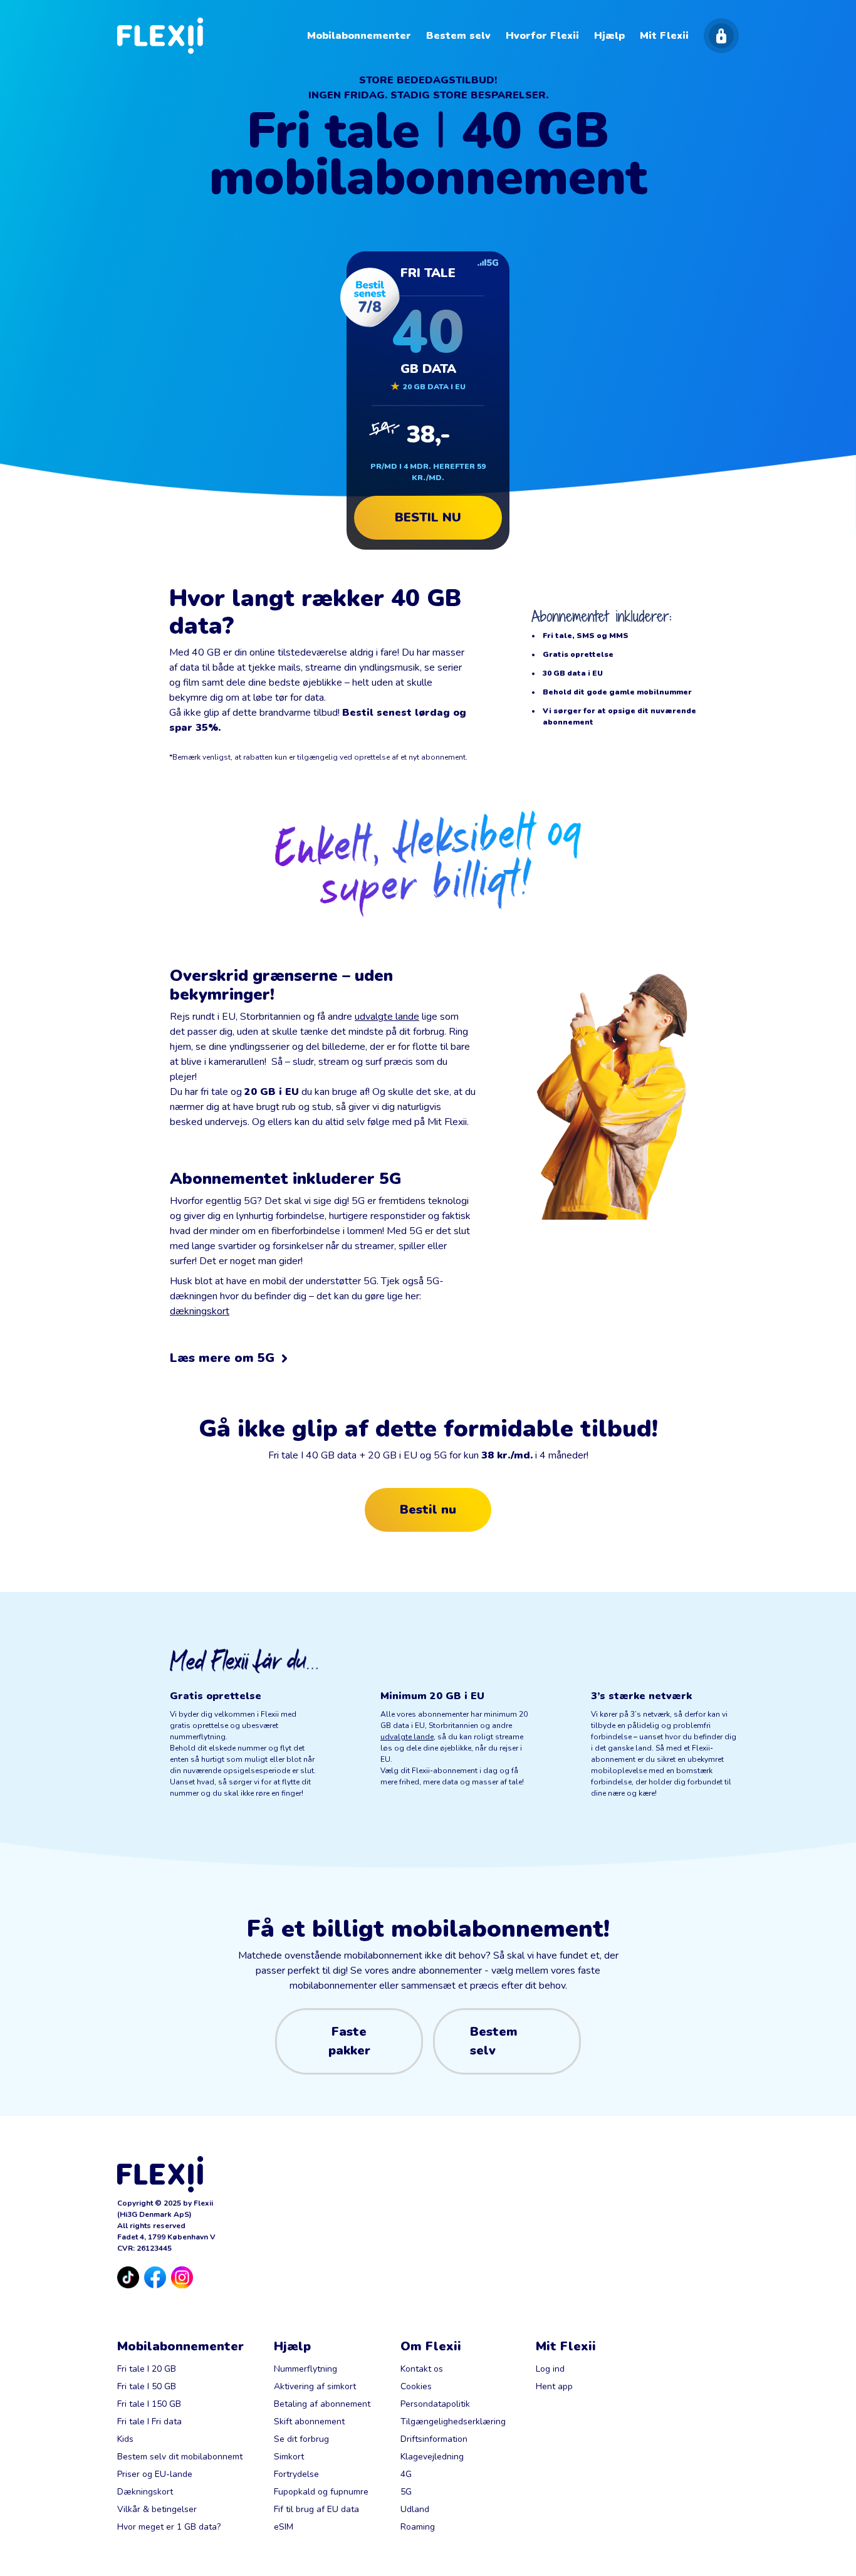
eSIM (284, 2527)
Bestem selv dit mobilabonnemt (180, 2457)
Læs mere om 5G (222, 1358)
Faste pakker (349, 2041)
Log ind (550, 2369)
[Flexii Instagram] (182, 2277)
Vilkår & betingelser (157, 2509)
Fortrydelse (296, 2474)
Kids (125, 2439)
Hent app (554, 2386)
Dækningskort (145, 2492)
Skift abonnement (309, 2422)
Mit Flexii (566, 2346)
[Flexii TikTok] (128, 2277)
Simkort (289, 2457)
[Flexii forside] (160, 36)
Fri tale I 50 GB (147, 2386)
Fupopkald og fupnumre (321, 2492)
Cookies (416, 2386)
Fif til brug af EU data (316, 2509)
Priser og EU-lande (155, 2474)
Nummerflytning (305, 2369)
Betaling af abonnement (322, 2404)
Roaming (418, 2527)
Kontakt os (422, 2369)
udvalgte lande (387, 1017)
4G (406, 2474)
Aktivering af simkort (315, 2386)
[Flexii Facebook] (155, 2277)
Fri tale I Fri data (149, 2422)
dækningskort (200, 1311)
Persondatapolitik (435, 2404)
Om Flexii (431, 2346)
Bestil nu (448, 522)
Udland (415, 2509)
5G (406, 2492)
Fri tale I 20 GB (147, 2369)
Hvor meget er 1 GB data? (169, 2527)
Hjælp (292, 2346)
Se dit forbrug (301, 2439)
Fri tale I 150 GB (149, 2404)
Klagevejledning (432, 2457)
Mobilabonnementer (180, 2346)
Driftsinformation (434, 2439)
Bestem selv (494, 2041)
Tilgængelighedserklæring (453, 2422)
